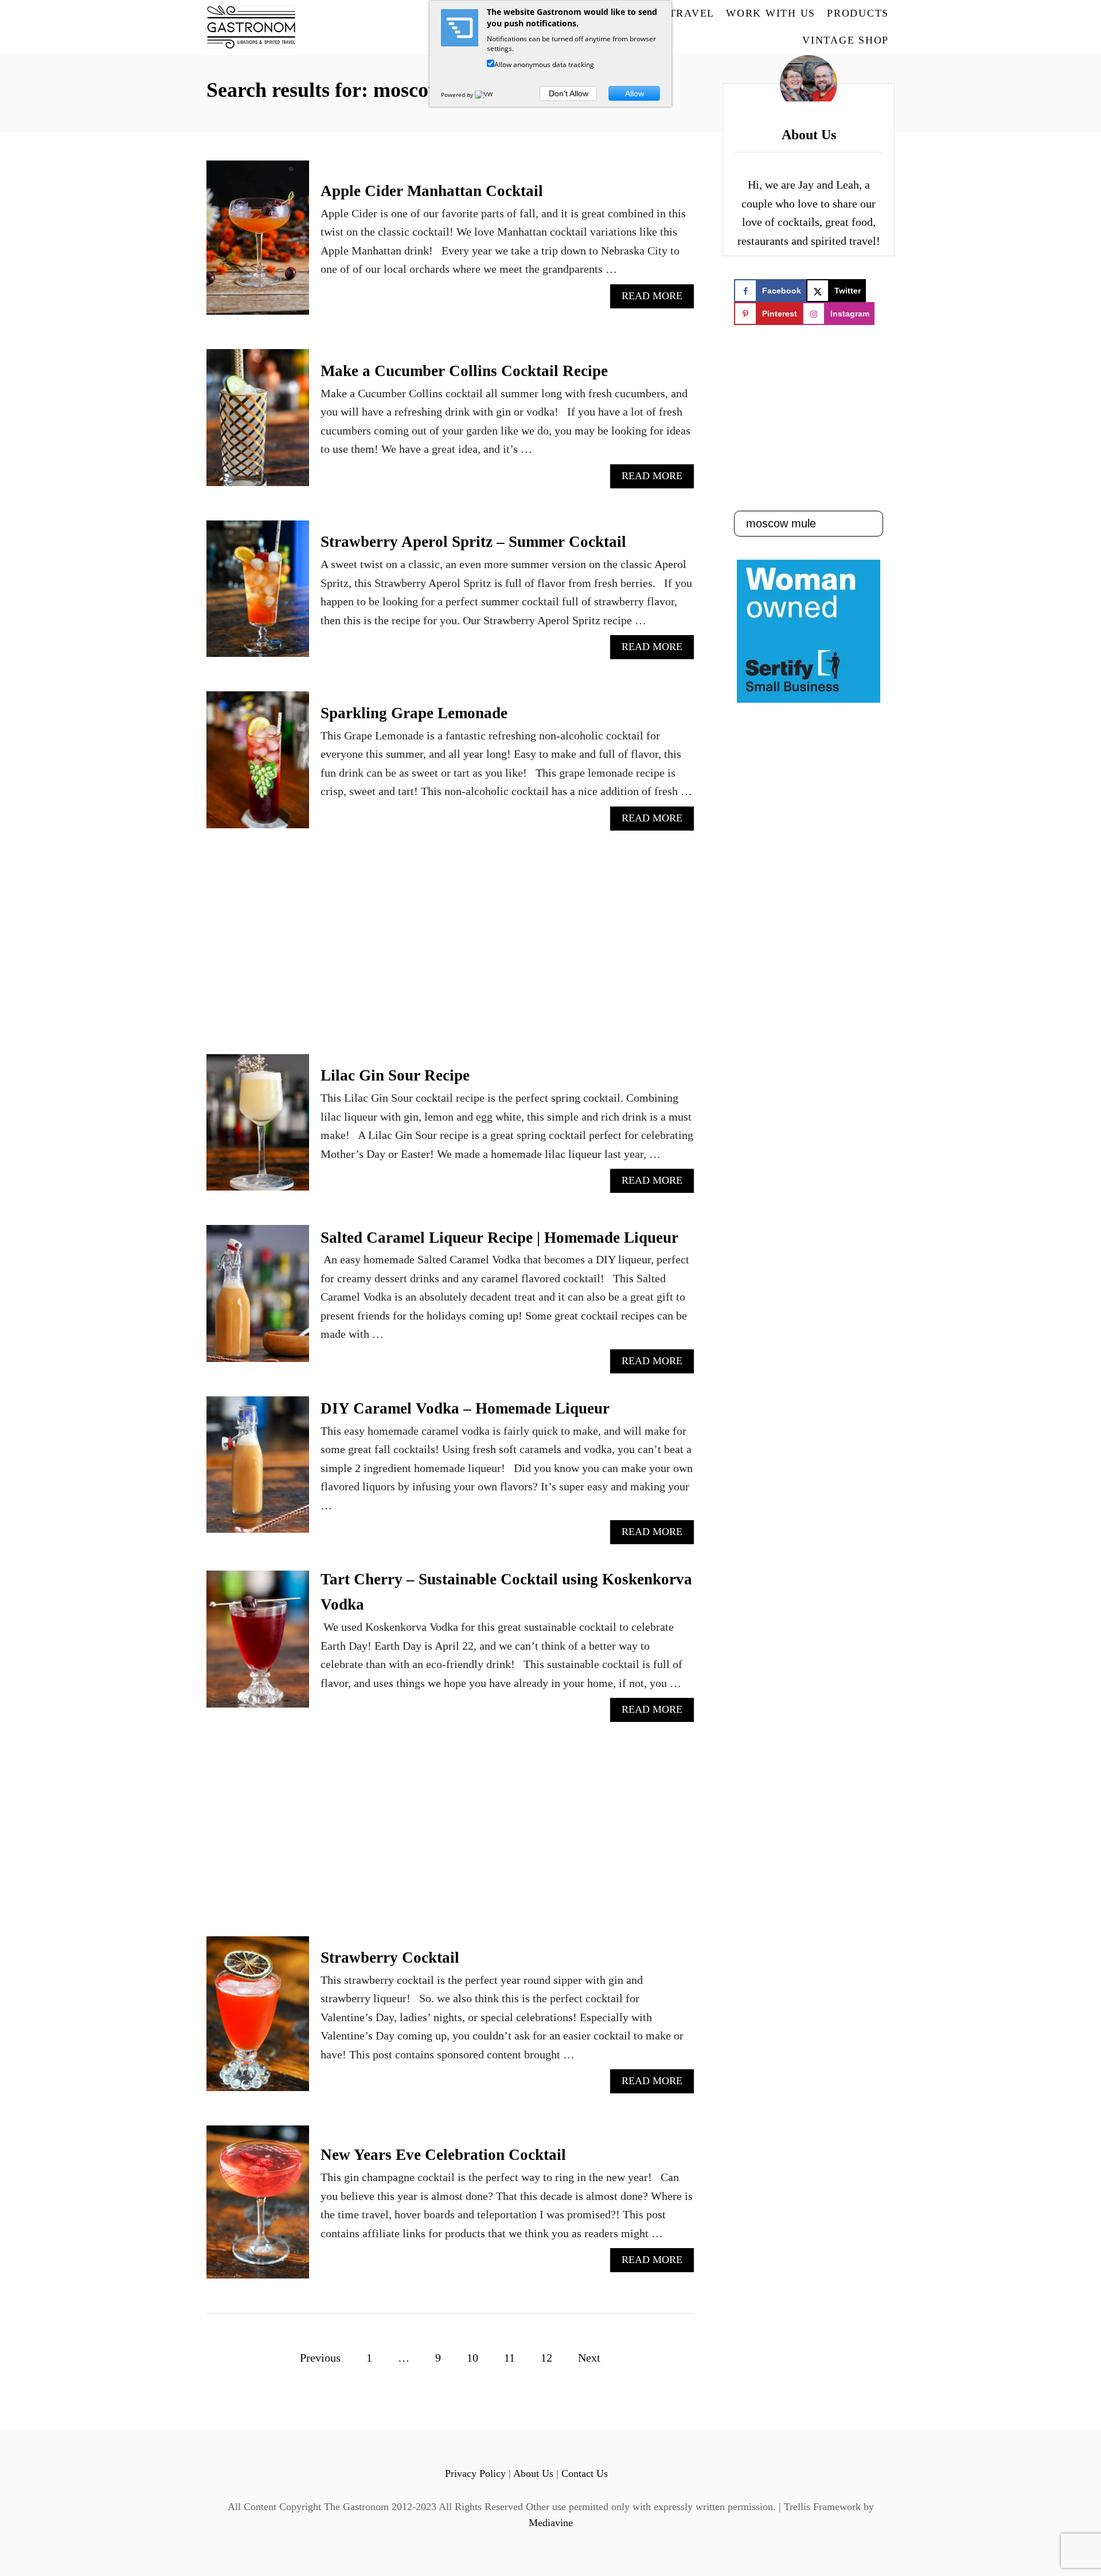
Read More (656, 299)
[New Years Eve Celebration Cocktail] (258, 2208)
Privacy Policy (475, 2473)
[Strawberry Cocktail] (258, 2019)
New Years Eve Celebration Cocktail (443, 2155)
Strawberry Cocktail (390, 1958)
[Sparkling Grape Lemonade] (258, 766)
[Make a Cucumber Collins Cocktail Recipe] (258, 423)
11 (509, 2358)
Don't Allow (569, 93)
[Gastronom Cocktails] (292, 27)
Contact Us (585, 2473)
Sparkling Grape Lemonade (414, 713)
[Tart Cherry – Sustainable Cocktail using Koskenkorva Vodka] (258, 1645)
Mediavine (551, 2523)
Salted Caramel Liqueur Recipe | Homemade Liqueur (499, 1238)
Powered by (458, 95)
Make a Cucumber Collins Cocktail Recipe (464, 371)
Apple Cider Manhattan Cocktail (432, 191)
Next (589, 2358)
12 (546, 2358)
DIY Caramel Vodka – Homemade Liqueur (465, 1408)
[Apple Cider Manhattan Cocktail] (258, 243)
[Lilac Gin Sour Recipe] (258, 1128)
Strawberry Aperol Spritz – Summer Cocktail (473, 542)
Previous (320, 2358)
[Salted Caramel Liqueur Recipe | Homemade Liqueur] (258, 1299)
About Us (533, 2473)
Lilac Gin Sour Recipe (395, 1075)
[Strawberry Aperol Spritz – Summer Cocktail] (258, 595)
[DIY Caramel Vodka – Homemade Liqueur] (258, 1471)
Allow (635, 93)
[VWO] (486, 95)
